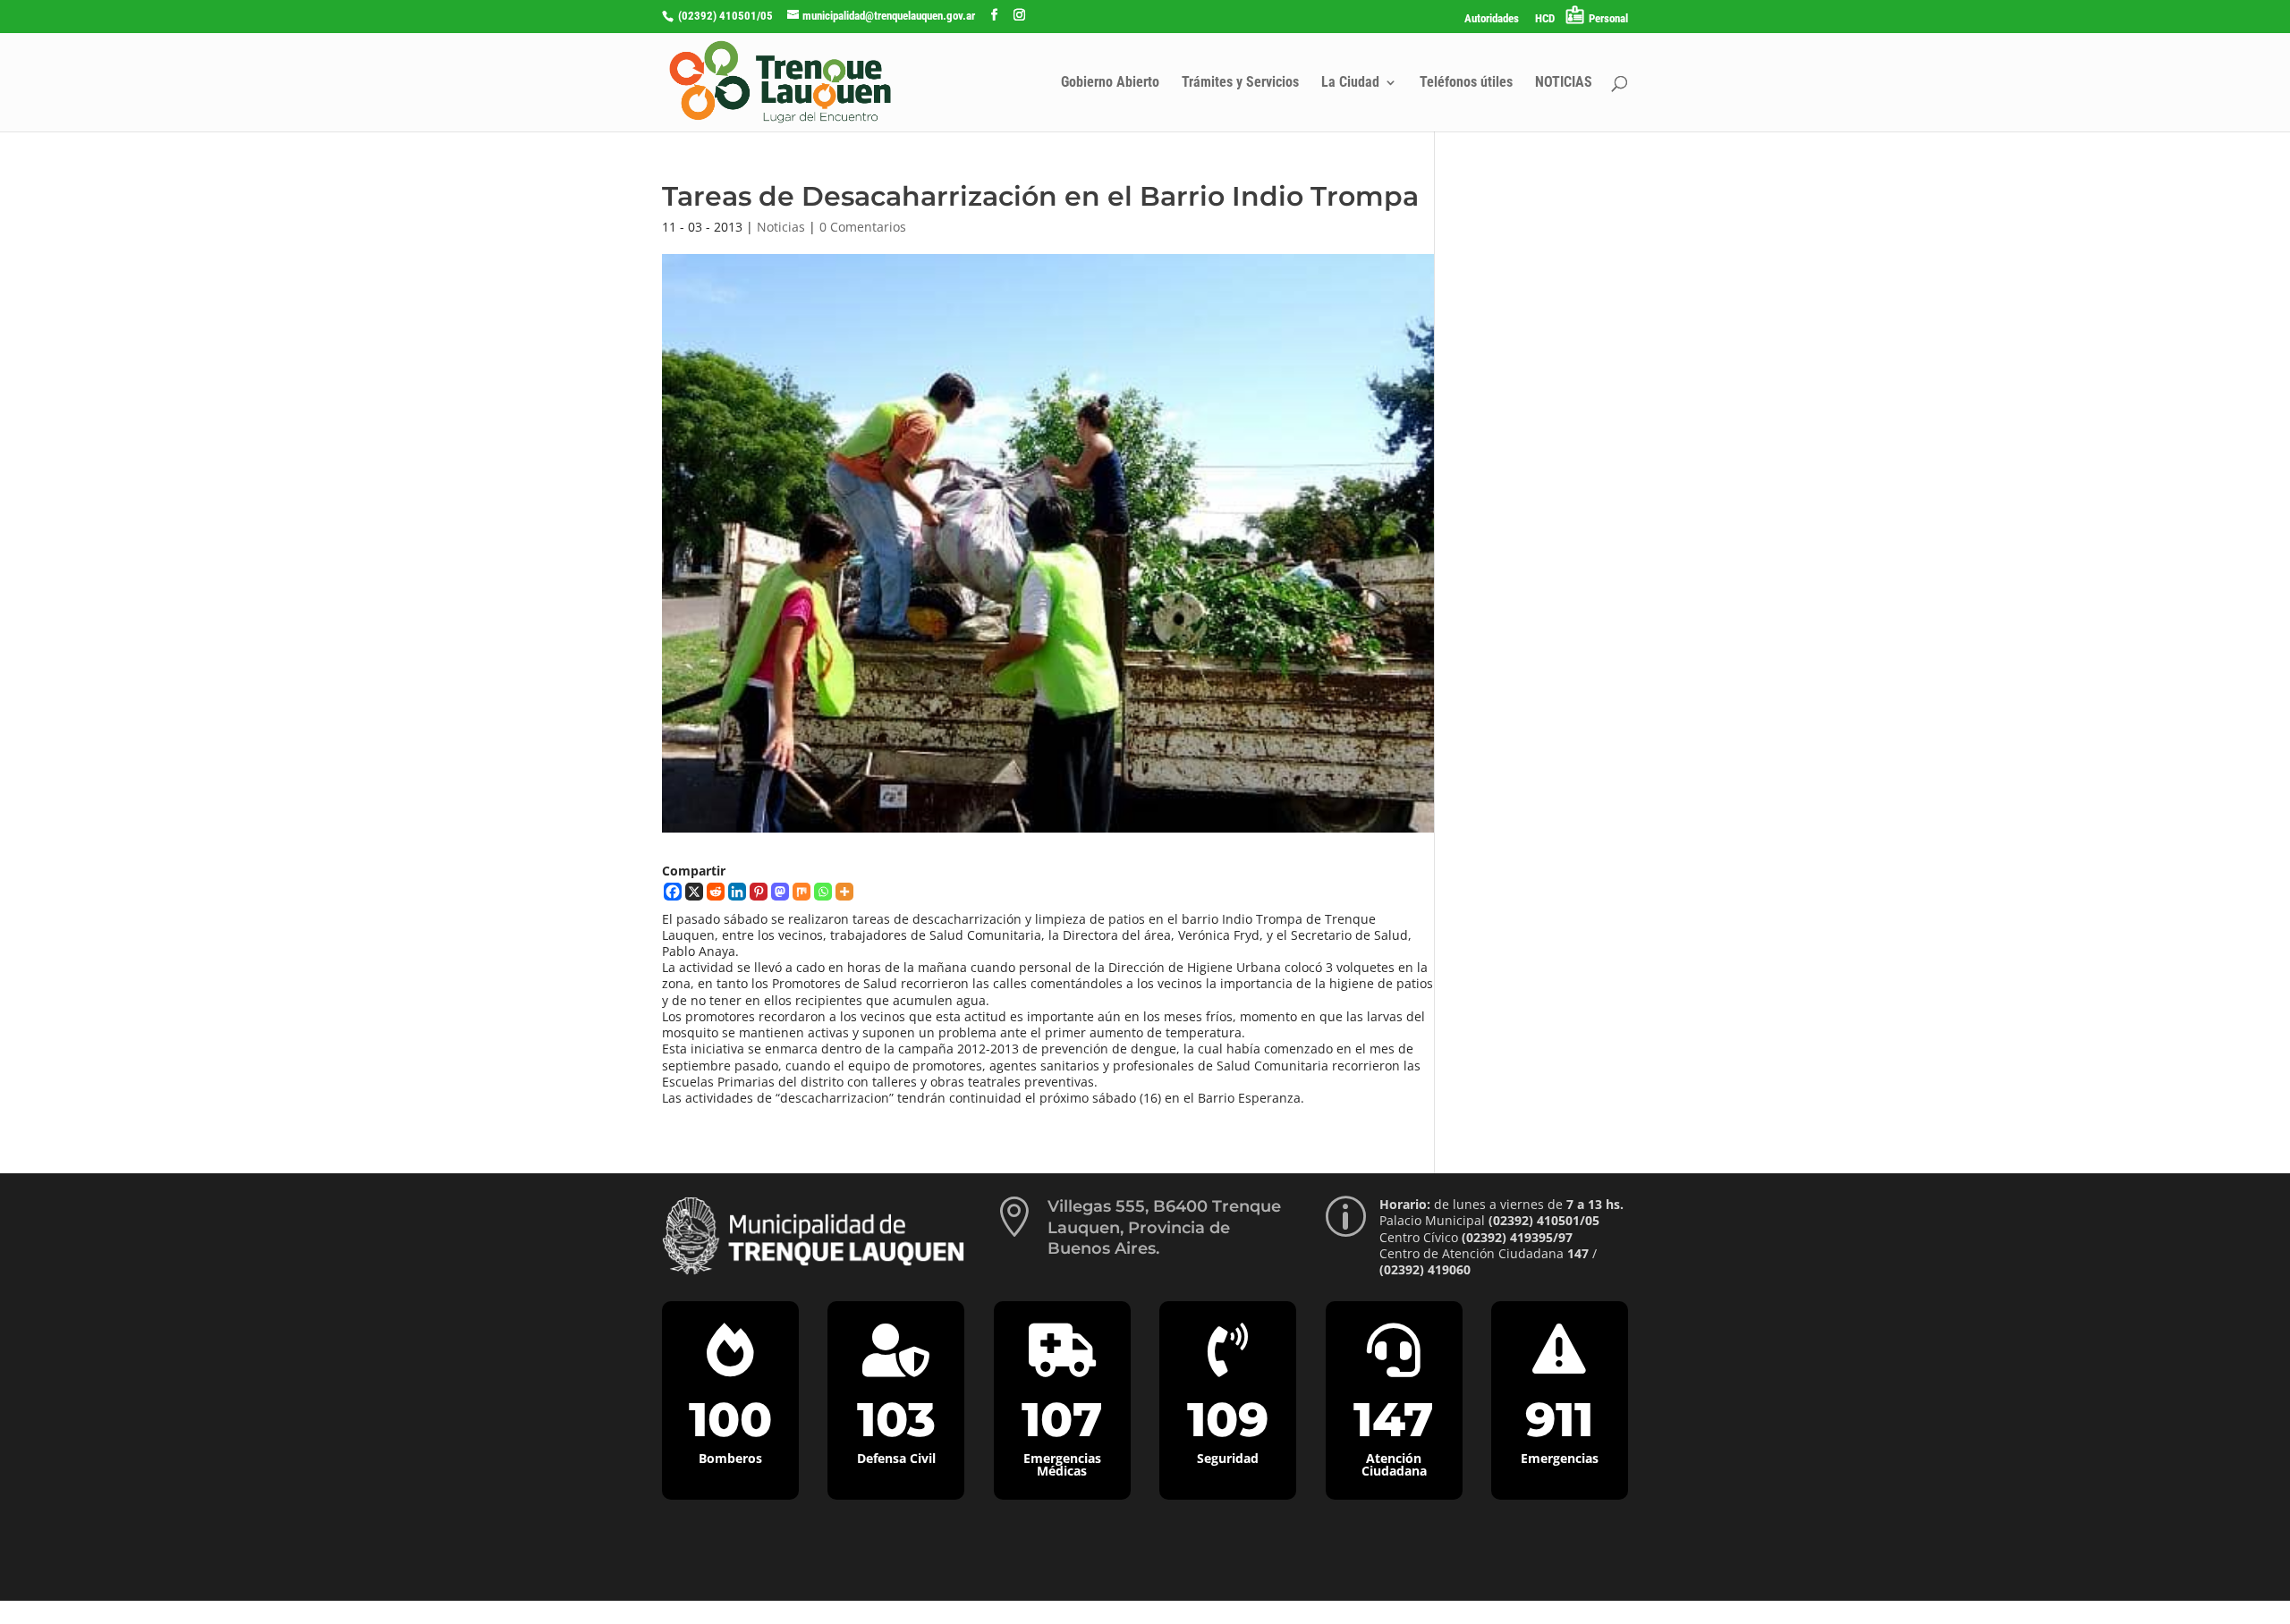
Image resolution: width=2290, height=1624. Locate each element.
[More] (844, 892)
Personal (1608, 18)
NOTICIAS (1564, 83)
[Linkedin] (737, 892)
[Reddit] (716, 892)
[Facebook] (673, 892)
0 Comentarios (863, 227)
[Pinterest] (759, 892)
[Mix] (801, 892)
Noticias (781, 227)
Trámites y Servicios (1240, 83)
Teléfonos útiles (1466, 83)
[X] (694, 892)
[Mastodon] (780, 892)
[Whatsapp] (823, 892)
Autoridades (1492, 19)
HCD (1545, 19)
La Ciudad (1350, 83)
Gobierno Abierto (1110, 83)
